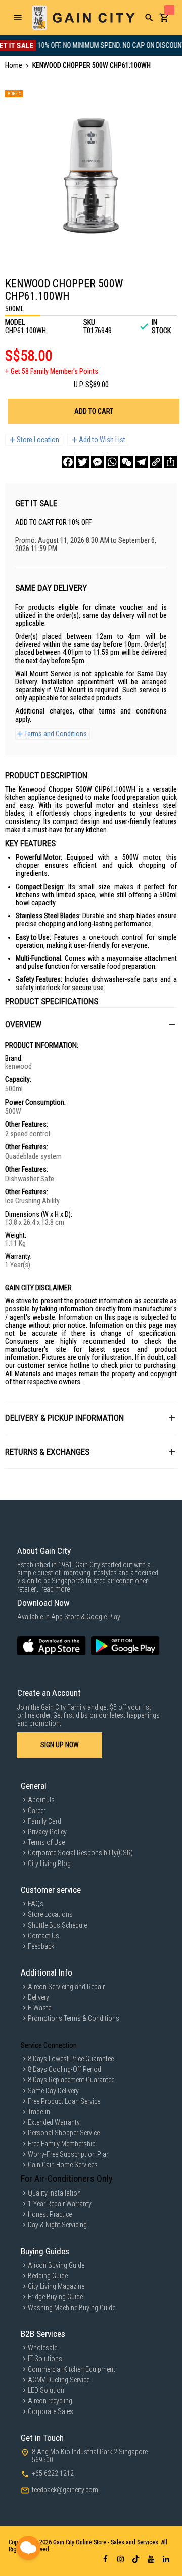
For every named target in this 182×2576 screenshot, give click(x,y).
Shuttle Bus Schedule (57, 1925)
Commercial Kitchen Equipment (72, 2369)
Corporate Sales (51, 2411)
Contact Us (43, 1936)
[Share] (171, 462)
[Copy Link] (156, 462)
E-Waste (39, 2008)
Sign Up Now (60, 1745)
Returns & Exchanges (47, 1452)
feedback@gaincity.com (65, 2490)
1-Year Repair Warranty (60, 2204)
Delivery (38, 1997)
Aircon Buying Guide (56, 2265)
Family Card (44, 1821)
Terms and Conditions (56, 734)
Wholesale (42, 2348)
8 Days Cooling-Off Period (64, 2069)
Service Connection (49, 2045)
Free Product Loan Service (64, 2101)
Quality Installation (54, 2193)
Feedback (41, 1946)
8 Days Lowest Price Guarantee (71, 2059)
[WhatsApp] (112, 462)
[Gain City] (83, 18)
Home (14, 65)
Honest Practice (50, 2214)
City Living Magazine (56, 2286)
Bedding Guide (48, 2276)
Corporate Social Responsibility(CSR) (80, 1853)
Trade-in (39, 2112)
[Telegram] (141, 462)
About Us (41, 1800)
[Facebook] (68, 462)
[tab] (91, 1024)
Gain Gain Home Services (63, 2165)
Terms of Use (46, 1842)
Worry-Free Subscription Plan (69, 2154)
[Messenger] (97, 462)
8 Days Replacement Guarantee (71, 2080)
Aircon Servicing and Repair (66, 1987)
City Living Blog (49, 1864)
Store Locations (50, 1914)
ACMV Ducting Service (59, 2380)
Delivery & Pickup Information (64, 1418)
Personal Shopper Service (64, 2133)
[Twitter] (83, 462)
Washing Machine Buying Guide (72, 2308)
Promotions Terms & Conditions (74, 2018)
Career (37, 1811)
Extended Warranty (54, 2122)
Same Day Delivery (53, 2091)
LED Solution (46, 2390)
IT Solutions (45, 2359)
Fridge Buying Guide (55, 2297)
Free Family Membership (62, 2144)
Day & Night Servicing (57, 2225)
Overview (23, 1024)
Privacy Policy (47, 1832)
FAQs (36, 1904)
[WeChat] (127, 462)
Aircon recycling (50, 2401)
